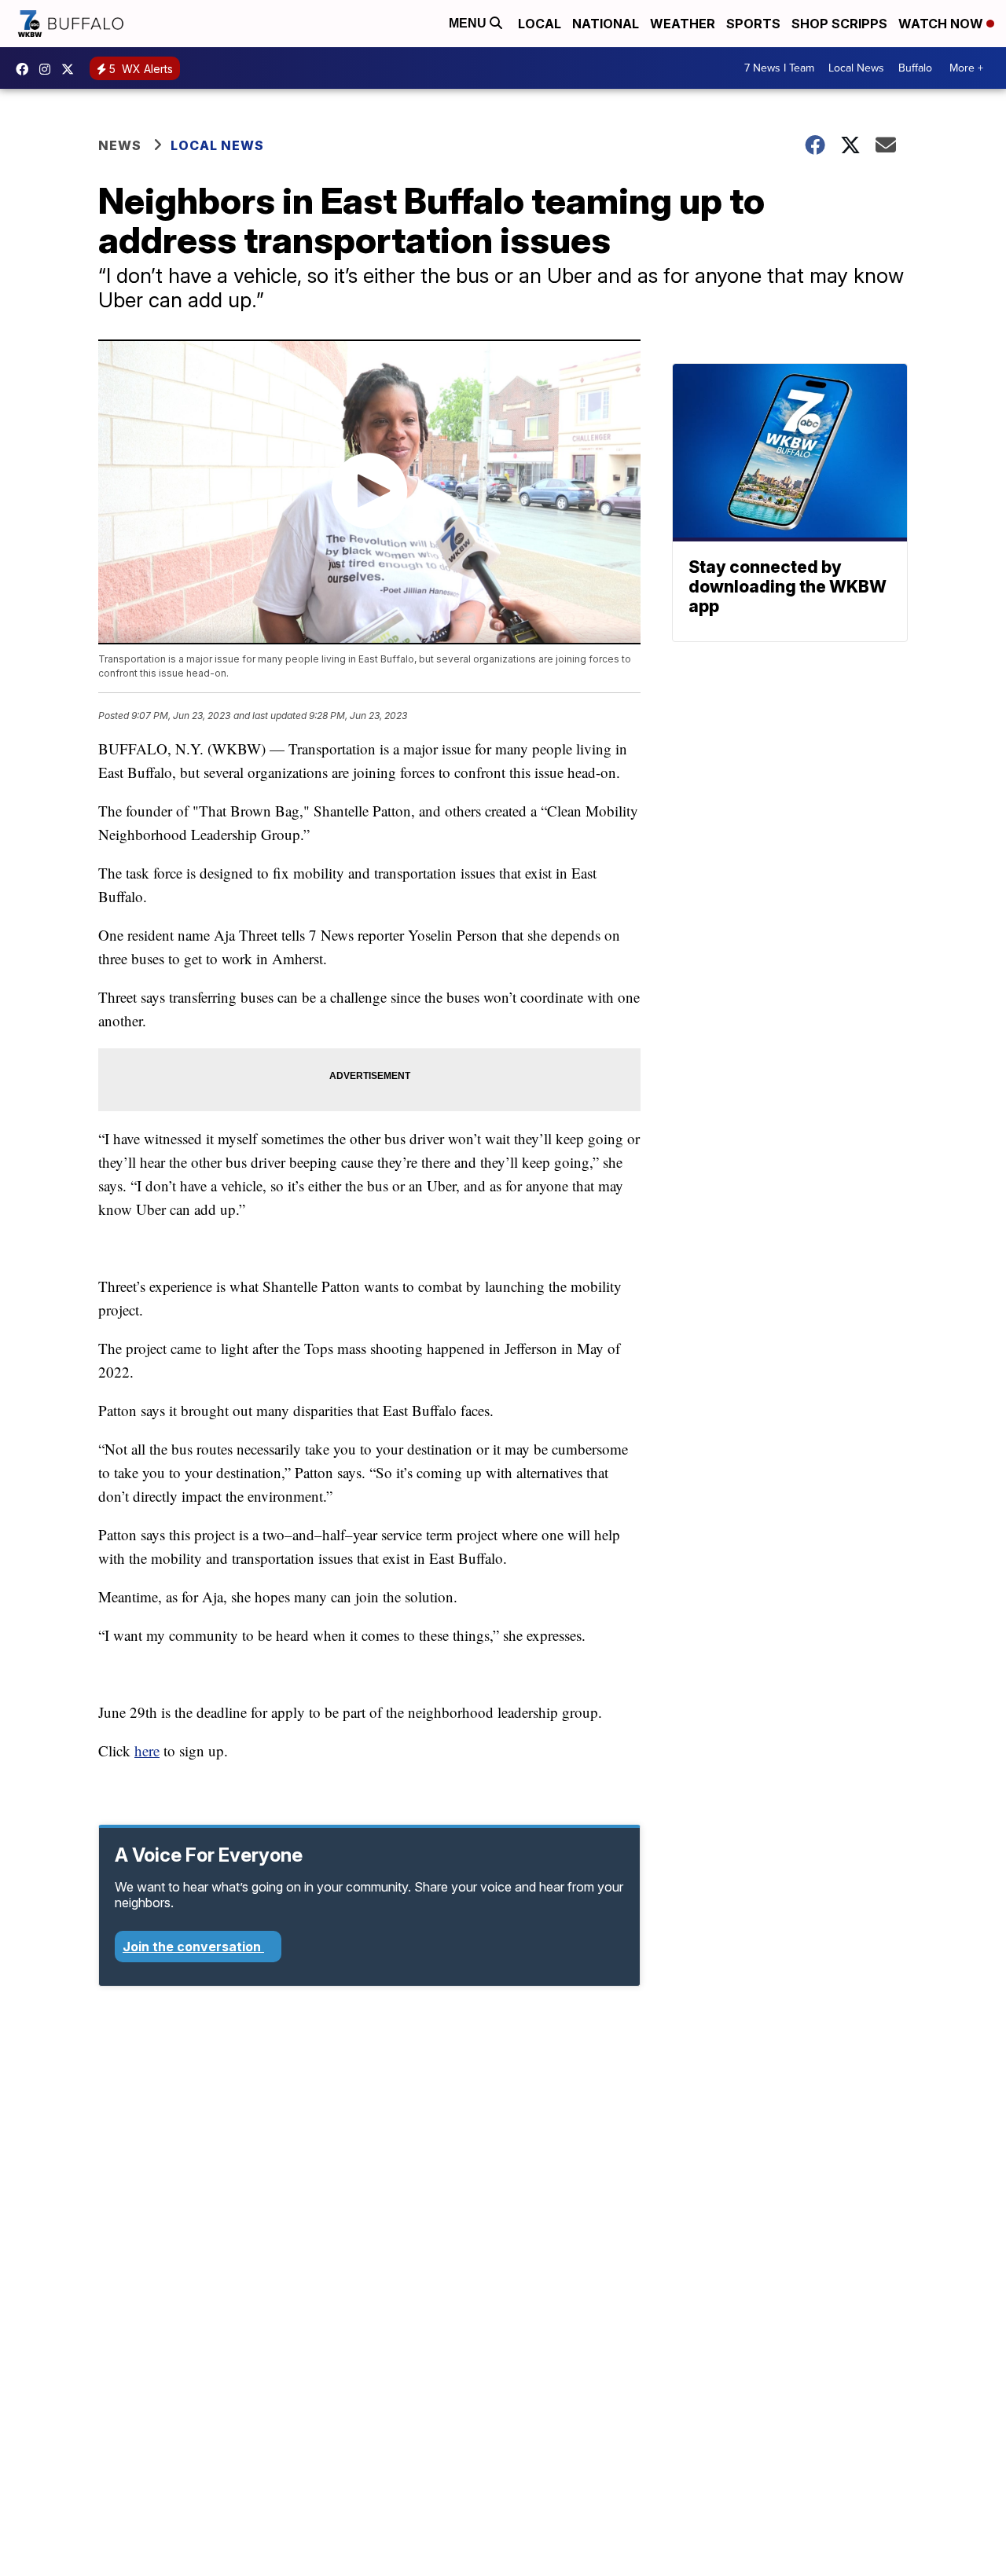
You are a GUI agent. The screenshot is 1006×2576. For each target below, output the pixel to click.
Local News (856, 68)
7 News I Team (779, 68)
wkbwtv (26, 69)
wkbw (49, 69)
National (606, 24)
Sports (753, 24)
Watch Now (942, 24)
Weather (683, 24)
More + (966, 68)
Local (540, 24)
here (147, 1750)
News (120, 145)
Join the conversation (193, 1947)
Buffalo (915, 68)
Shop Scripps (839, 24)
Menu (469, 23)
